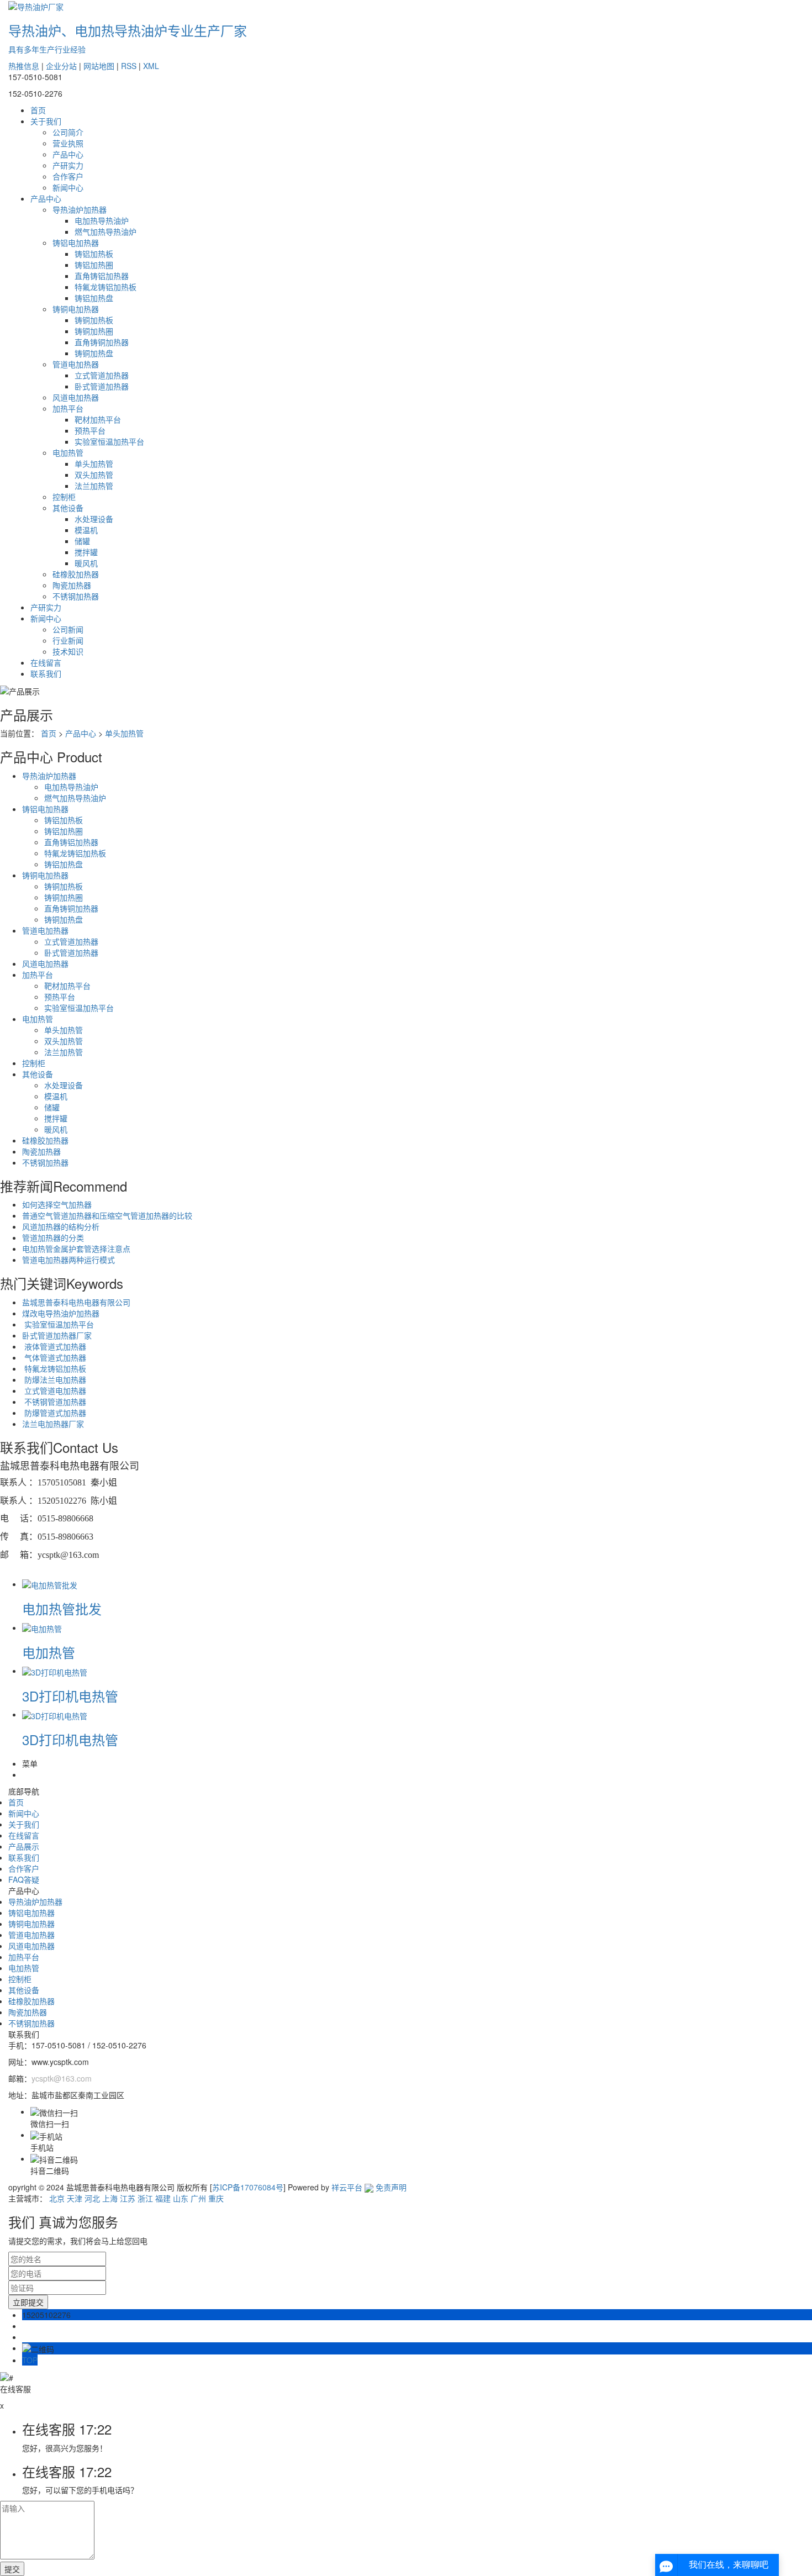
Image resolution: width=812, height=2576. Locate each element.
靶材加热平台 (98, 419)
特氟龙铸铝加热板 (106, 287)
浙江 (145, 2198)
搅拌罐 (86, 552)
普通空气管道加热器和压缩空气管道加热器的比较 (107, 1215)
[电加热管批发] (50, 1584)
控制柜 (64, 497)
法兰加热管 (94, 486)
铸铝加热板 (94, 254)
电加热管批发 (62, 1608)
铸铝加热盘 (94, 298)
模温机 (86, 530)
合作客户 (68, 176)
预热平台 (90, 430)
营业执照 (68, 143)
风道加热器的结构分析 (61, 1226)
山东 (181, 2198)
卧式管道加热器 (102, 386)
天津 (75, 2198)
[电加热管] (42, 1627)
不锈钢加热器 (76, 596)
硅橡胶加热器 (76, 574)
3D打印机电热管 (70, 1696)
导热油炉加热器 (80, 209)
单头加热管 (94, 463)
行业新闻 (68, 640)
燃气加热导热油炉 (106, 231)
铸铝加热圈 (94, 265)
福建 (163, 2198)
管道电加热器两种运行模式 (68, 1260)
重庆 (216, 2198)
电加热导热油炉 (102, 220)
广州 (198, 2198)
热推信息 (24, 66)
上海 (110, 2198)
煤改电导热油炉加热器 (61, 1313)
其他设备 (68, 508)
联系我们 (46, 673)
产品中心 (68, 154)
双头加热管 (94, 475)
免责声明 (391, 2187)
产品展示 (24, 1846)
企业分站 (61, 66)
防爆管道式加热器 (54, 1413)
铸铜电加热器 (76, 309)
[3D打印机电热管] (55, 1671)
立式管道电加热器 (54, 1390)
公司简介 (68, 132)
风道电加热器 (76, 397)
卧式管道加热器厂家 (57, 1335)
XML (151, 66)
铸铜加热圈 (94, 331)
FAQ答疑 (24, 1879)
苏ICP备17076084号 (248, 2187)
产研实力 (68, 165)
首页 (38, 110)
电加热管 (68, 452)
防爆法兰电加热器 (54, 1379)
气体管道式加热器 (54, 1357)
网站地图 (99, 66)
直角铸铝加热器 (102, 276)
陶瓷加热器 (72, 585)
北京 (57, 2198)
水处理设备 (94, 519)
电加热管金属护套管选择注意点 (76, 1249)
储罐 (82, 541)
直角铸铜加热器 (102, 342)
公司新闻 (68, 629)
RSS (129, 66)
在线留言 (46, 662)
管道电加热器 (76, 364)
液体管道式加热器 (54, 1346)
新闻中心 (68, 187)
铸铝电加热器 (76, 243)
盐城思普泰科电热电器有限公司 (76, 1302)
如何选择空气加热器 (57, 1204)
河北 (92, 2198)
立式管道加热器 (102, 375)
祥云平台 (347, 2187)
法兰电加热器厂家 (53, 1424)
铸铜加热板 (94, 320)
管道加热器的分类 (53, 1237)
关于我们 (46, 121)
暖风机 (86, 563)
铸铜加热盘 (94, 353)
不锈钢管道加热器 (54, 1402)
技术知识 (68, 651)
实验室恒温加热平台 (109, 441)
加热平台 (68, 408)
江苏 (128, 2198)
